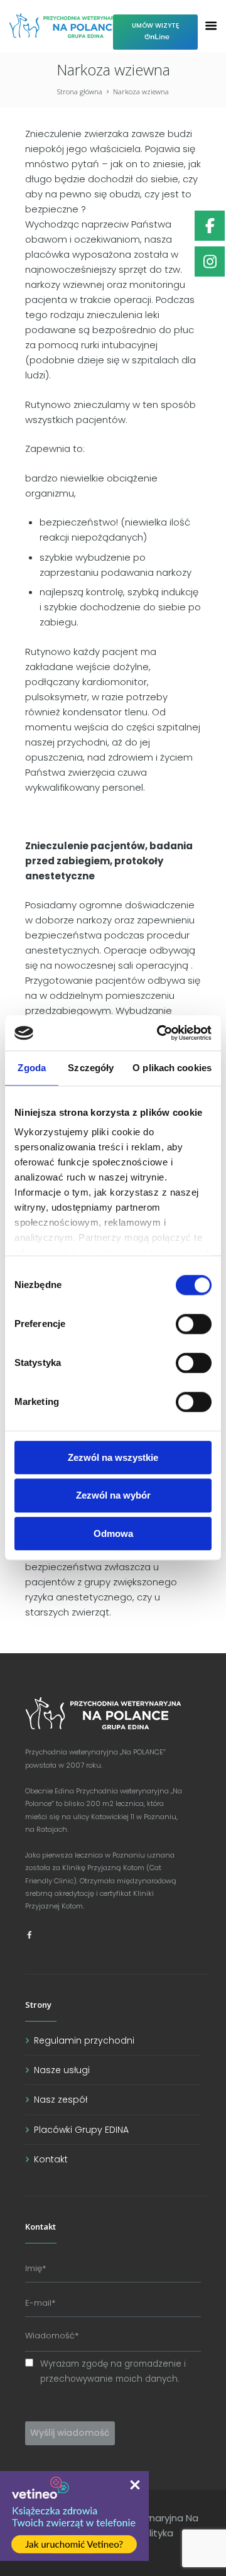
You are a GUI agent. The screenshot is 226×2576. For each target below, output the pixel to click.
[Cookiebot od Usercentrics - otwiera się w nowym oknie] (159, 1033)
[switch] (194, 1324)
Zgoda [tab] (32, 1068)
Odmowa (113, 1533)
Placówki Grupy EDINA (81, 2130)
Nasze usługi (62, 2070)
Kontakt (51, 2159)
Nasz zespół (61, 2100)
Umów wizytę (155, 25)
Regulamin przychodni (84, 2040)
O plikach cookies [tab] (172, 1068)
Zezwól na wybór (113, 1496)
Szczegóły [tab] (91, 1068)
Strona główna (80, 91)
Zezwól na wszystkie (113, 1457)
